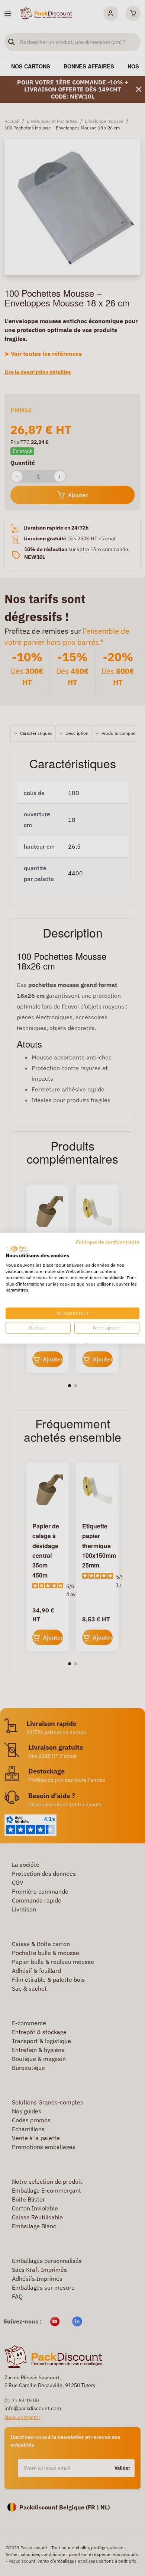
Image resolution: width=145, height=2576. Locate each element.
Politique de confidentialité (108, 1242)
